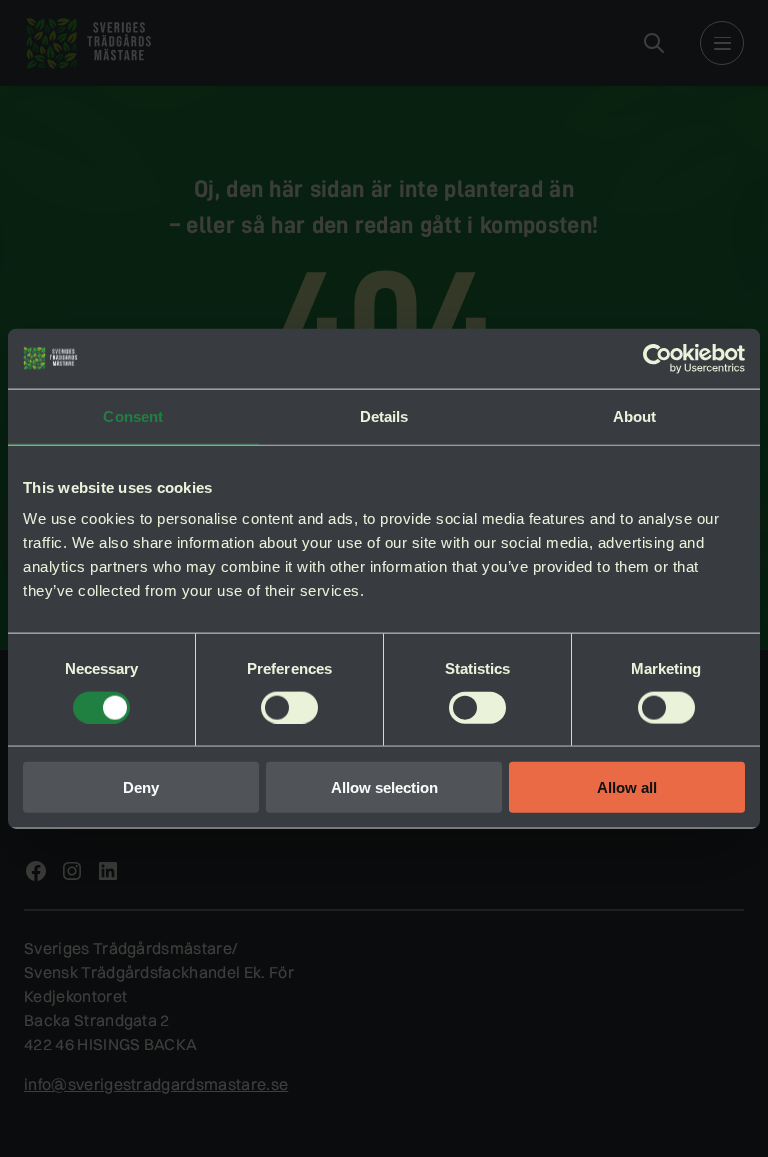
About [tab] (635, 415)
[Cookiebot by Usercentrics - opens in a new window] (657, 358)
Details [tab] (384, 415)
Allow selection (384, 787)
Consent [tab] (133, 415)
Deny (141, 787)
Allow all (627, 787)
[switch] (289, 707)
